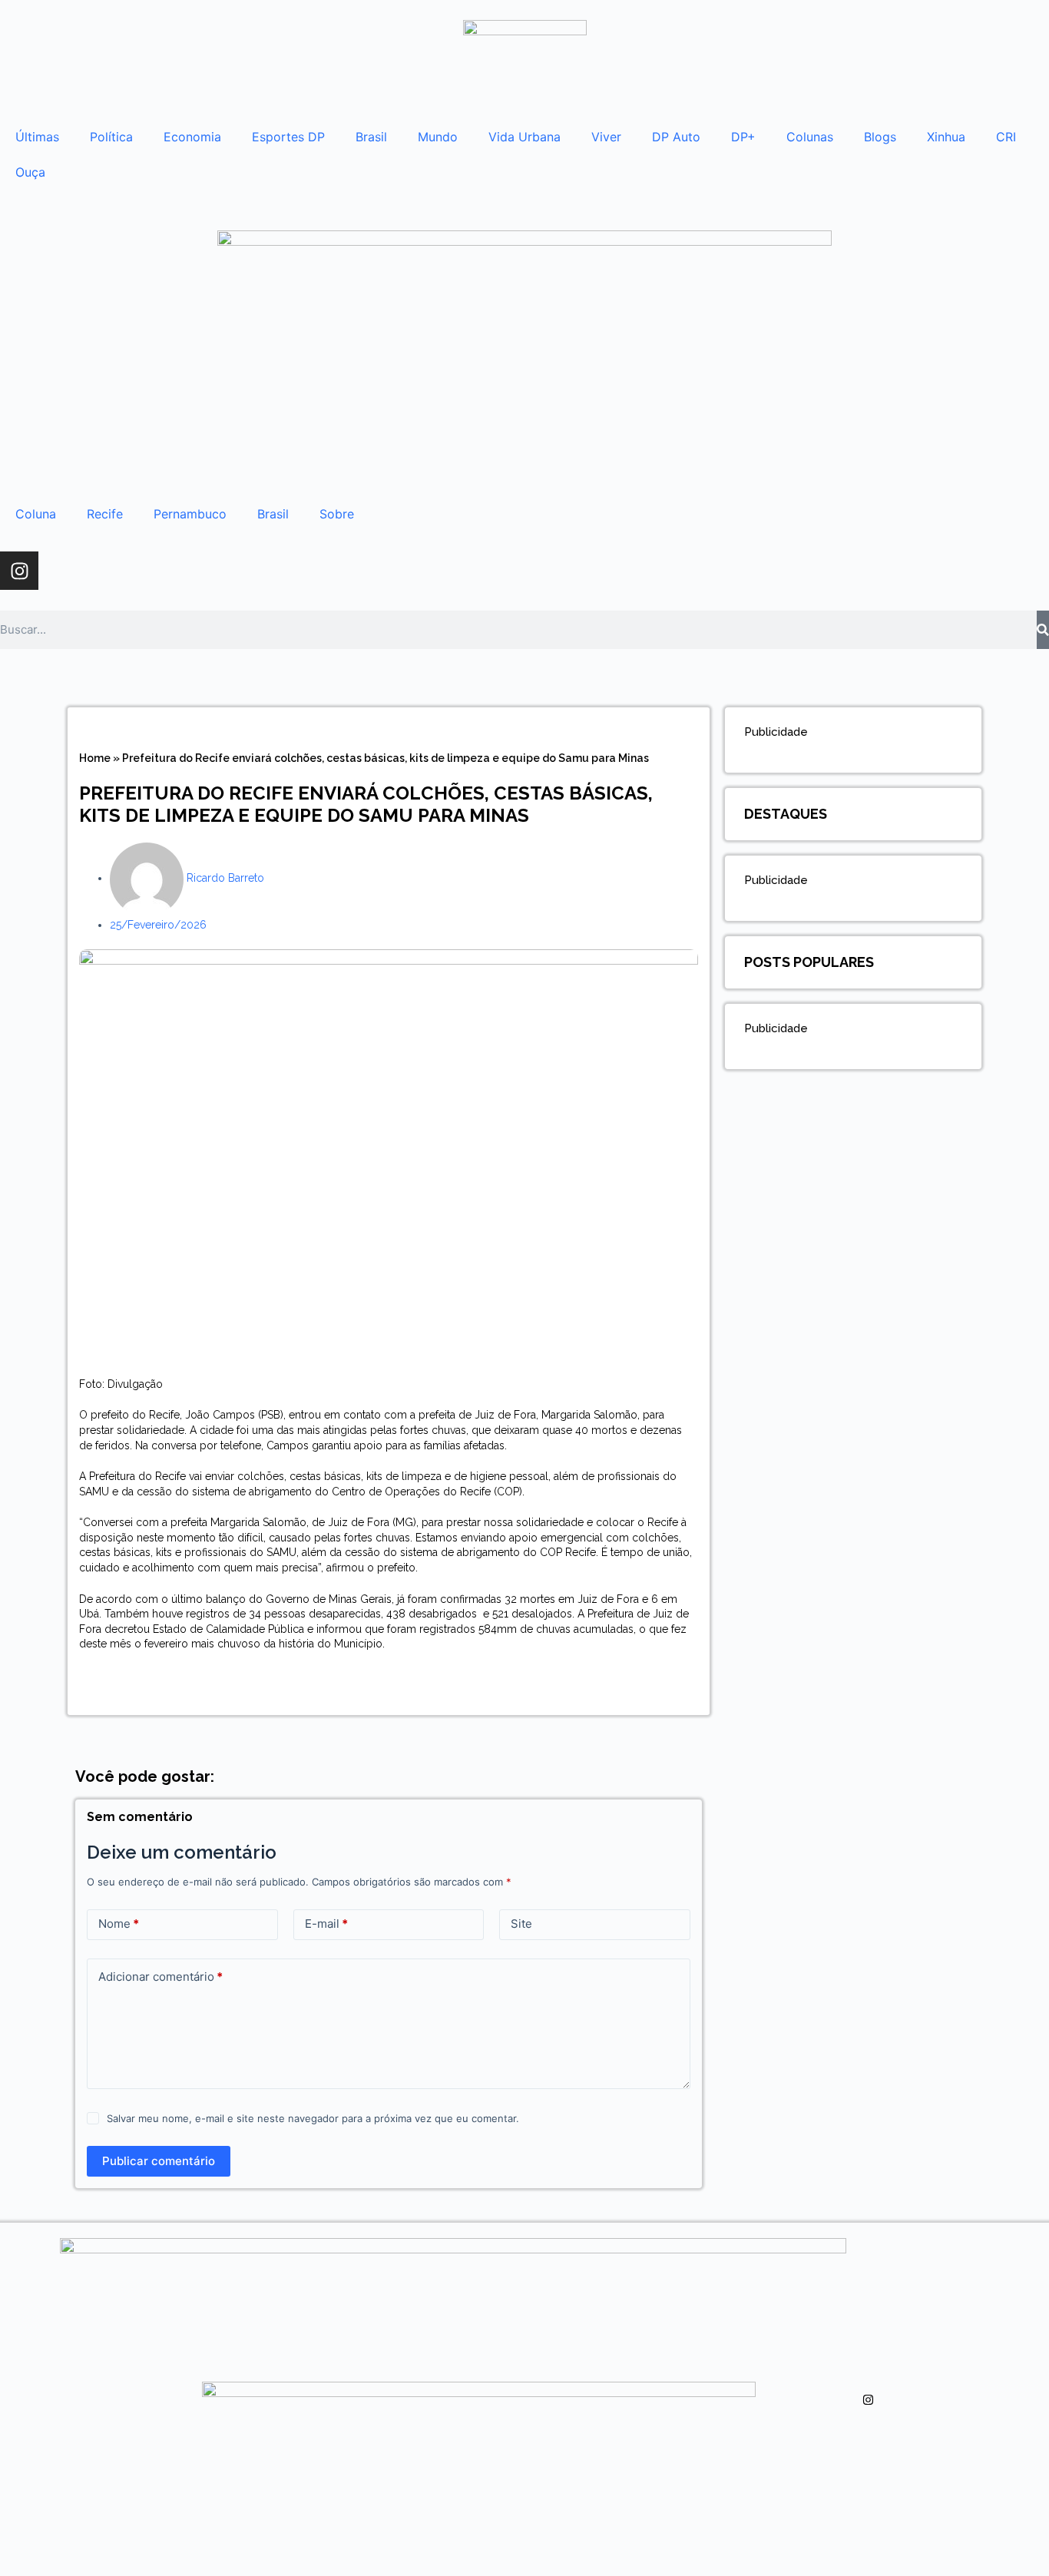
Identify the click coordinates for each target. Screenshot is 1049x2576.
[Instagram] (19, 571)
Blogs (880, 137)
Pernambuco (190, 514)
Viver (606, 137)
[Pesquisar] (1043, 630)
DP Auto (676, 137)
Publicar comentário (159, 2161)
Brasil (371, 137)
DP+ (743, 137)
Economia (192, 137)
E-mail (326, 1924)
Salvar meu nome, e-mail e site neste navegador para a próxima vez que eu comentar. (313, 2118)
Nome (119, 1924)
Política (111, 137)
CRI (1006, 137)
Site (521, 1924)
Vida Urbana (524, 137)
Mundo (438, 137)
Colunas (810, 137)
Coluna (36, 514)
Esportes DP (288, 137)
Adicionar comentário (160, 1977)
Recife (105, 514)
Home (95, 758)
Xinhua (946, 137)
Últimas (37, 137)
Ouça (30, 172)
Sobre (337, 514)
